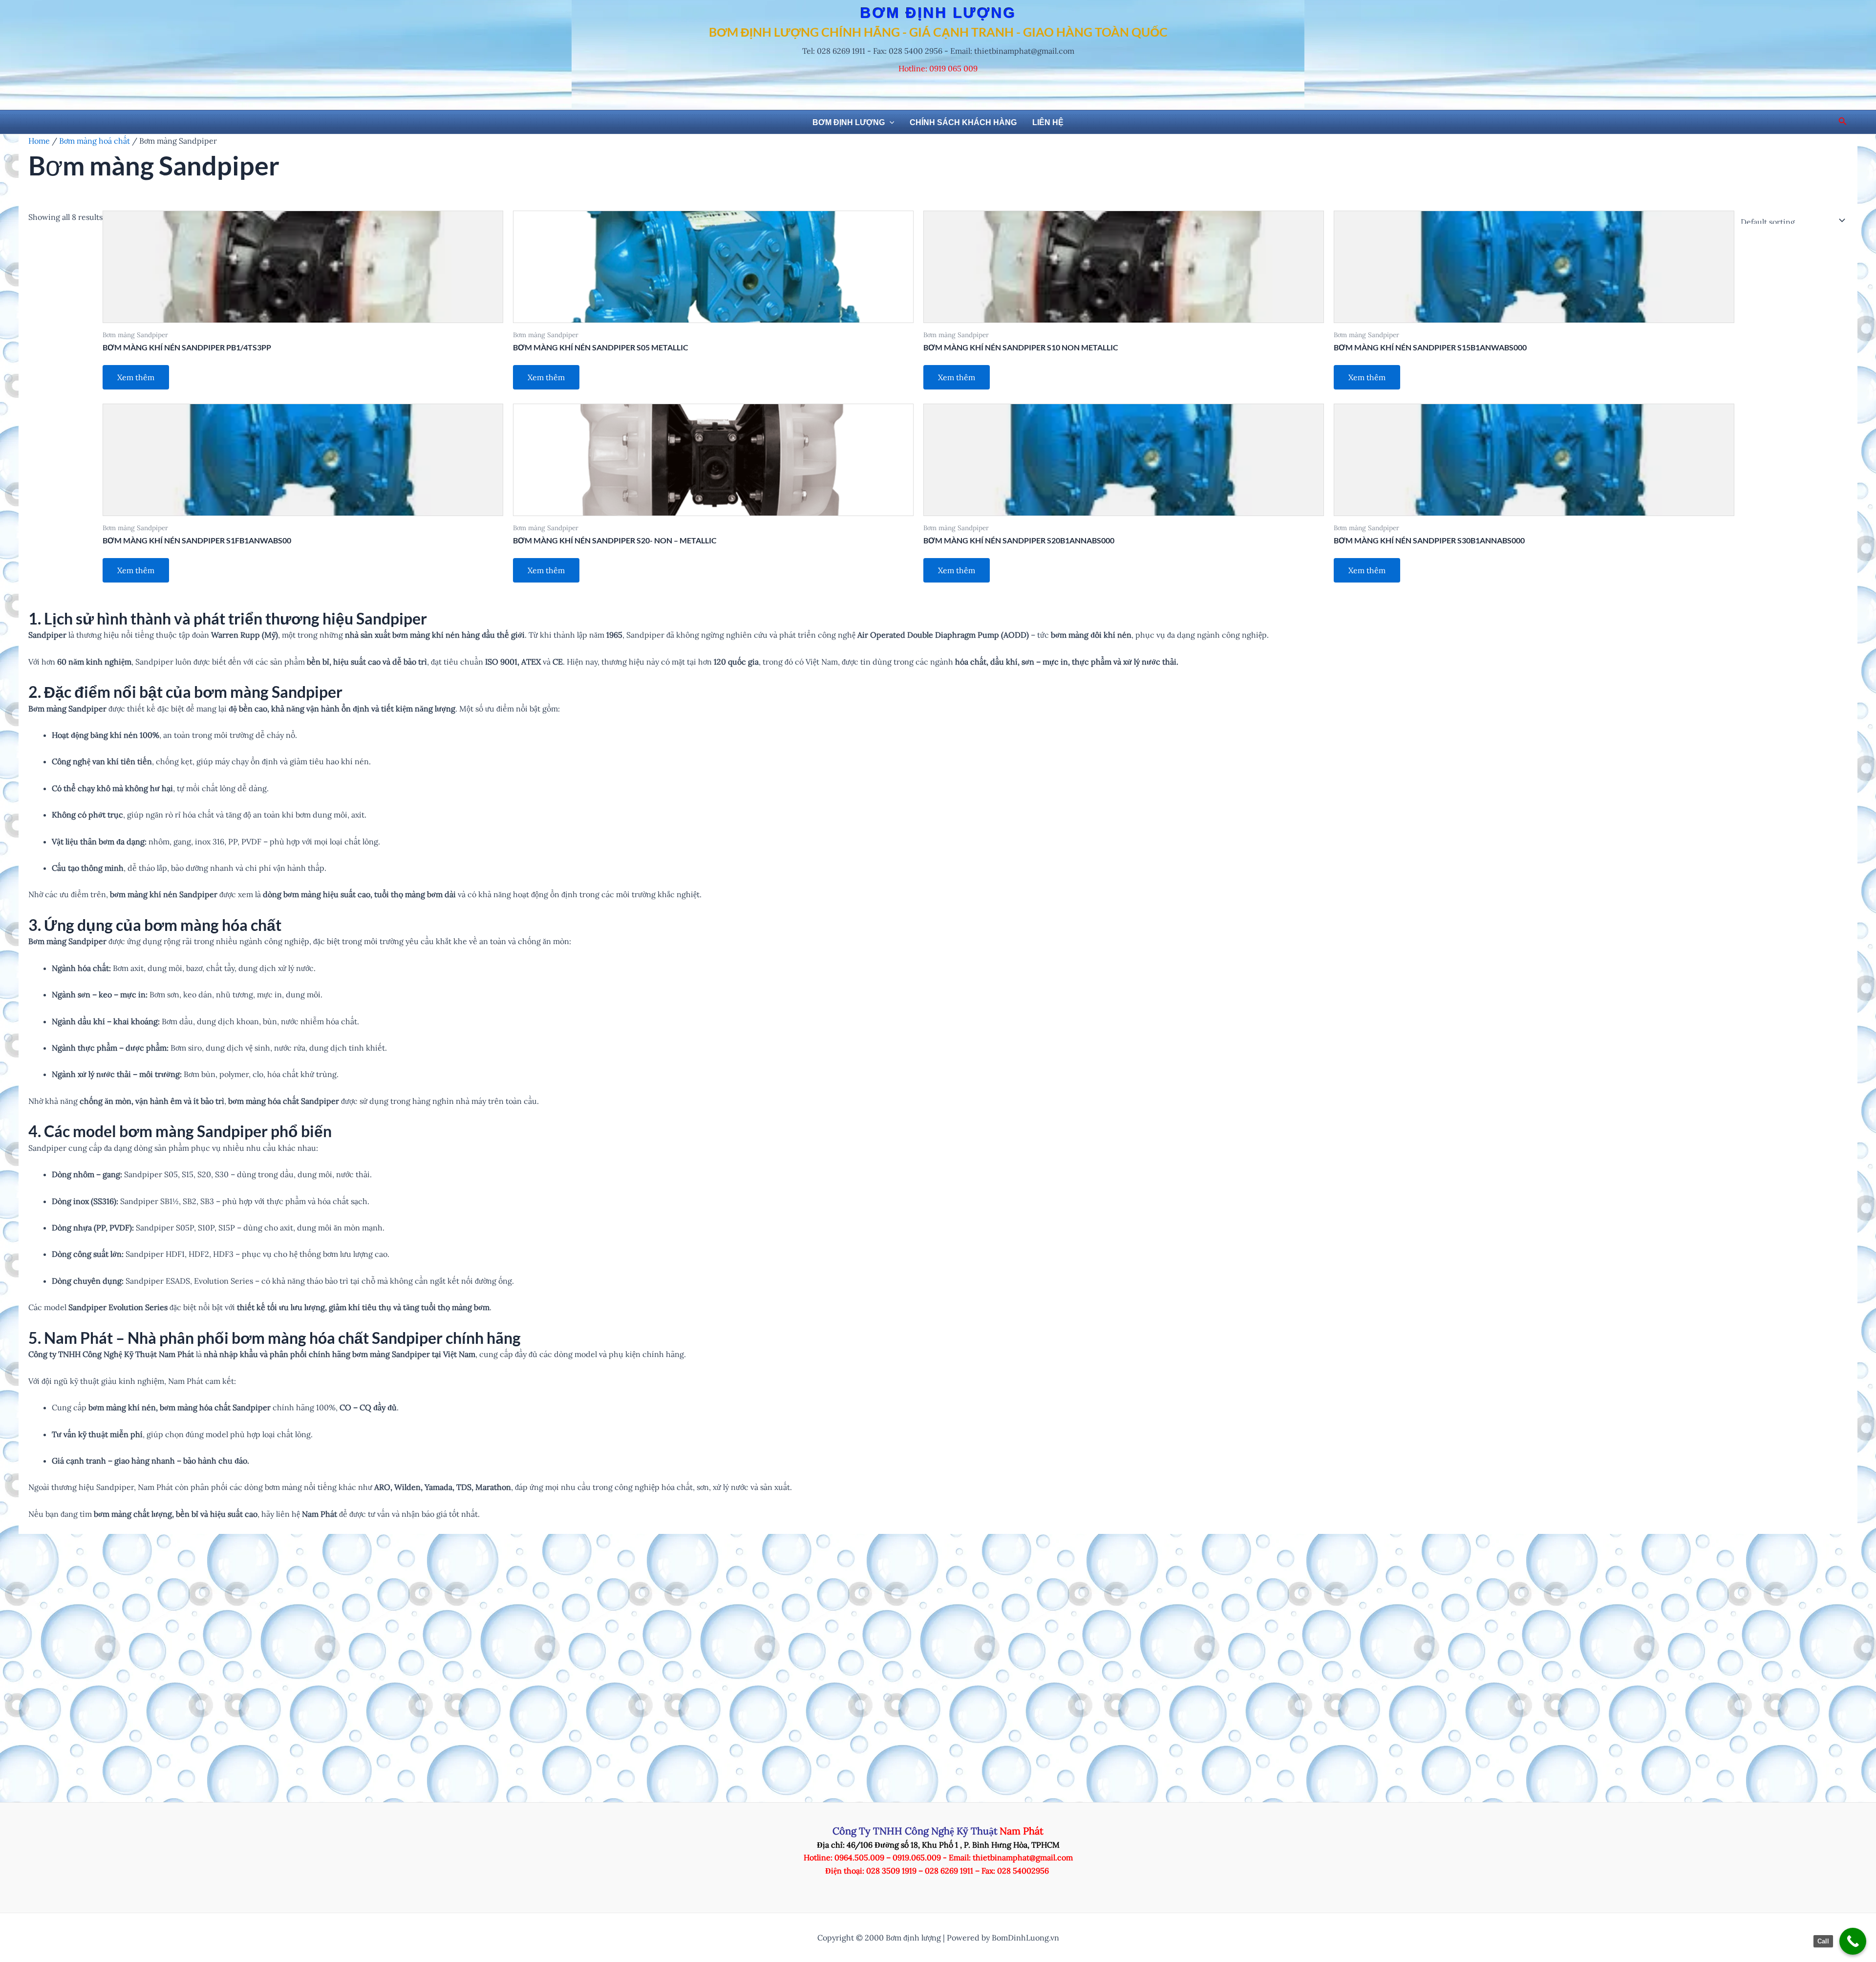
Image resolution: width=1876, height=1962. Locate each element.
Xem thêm (136, 377)
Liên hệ (1048, 122)
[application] (890, 123)
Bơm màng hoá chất (95, 141)
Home (39, 141)
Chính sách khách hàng (963, 122)
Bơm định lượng (849, 122)
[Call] (1853, 1941)
